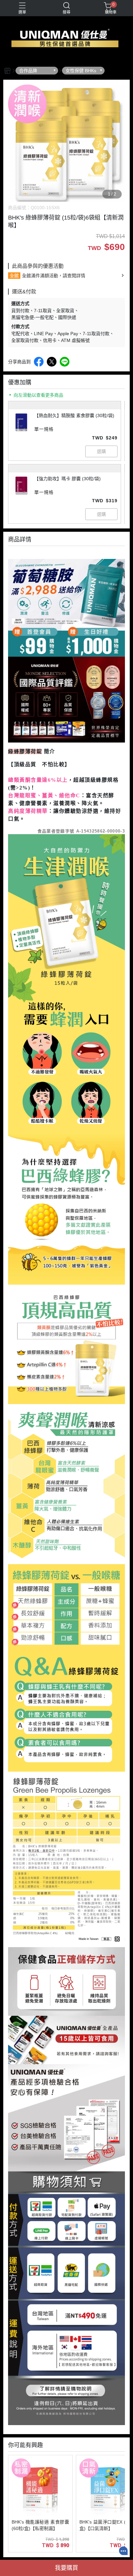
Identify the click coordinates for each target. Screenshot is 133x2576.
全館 (14, 276)
